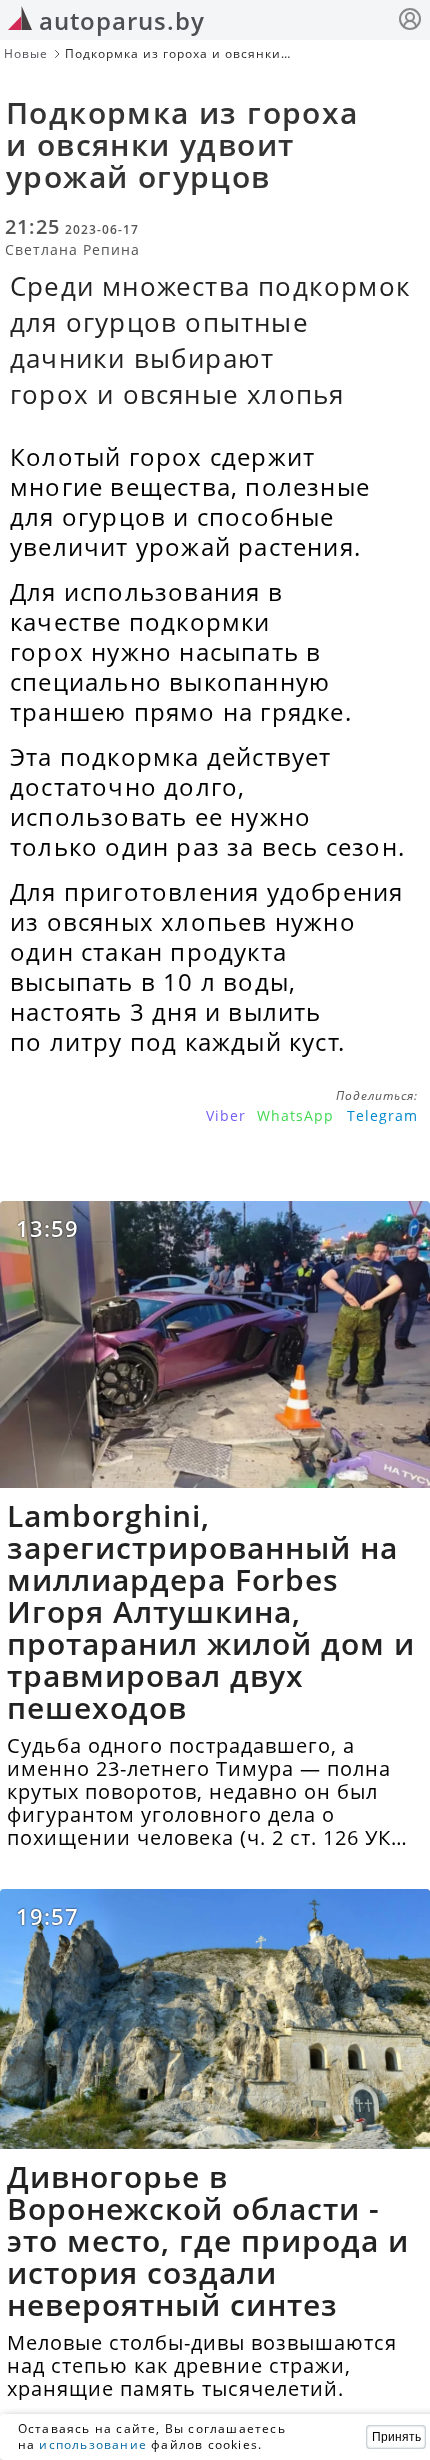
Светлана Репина (72, 249)
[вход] (410, 21)
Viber (226, 1115)
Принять (396, 2437)
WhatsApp (295, 1115)
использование (93, 2444)
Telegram (382, 1115)
